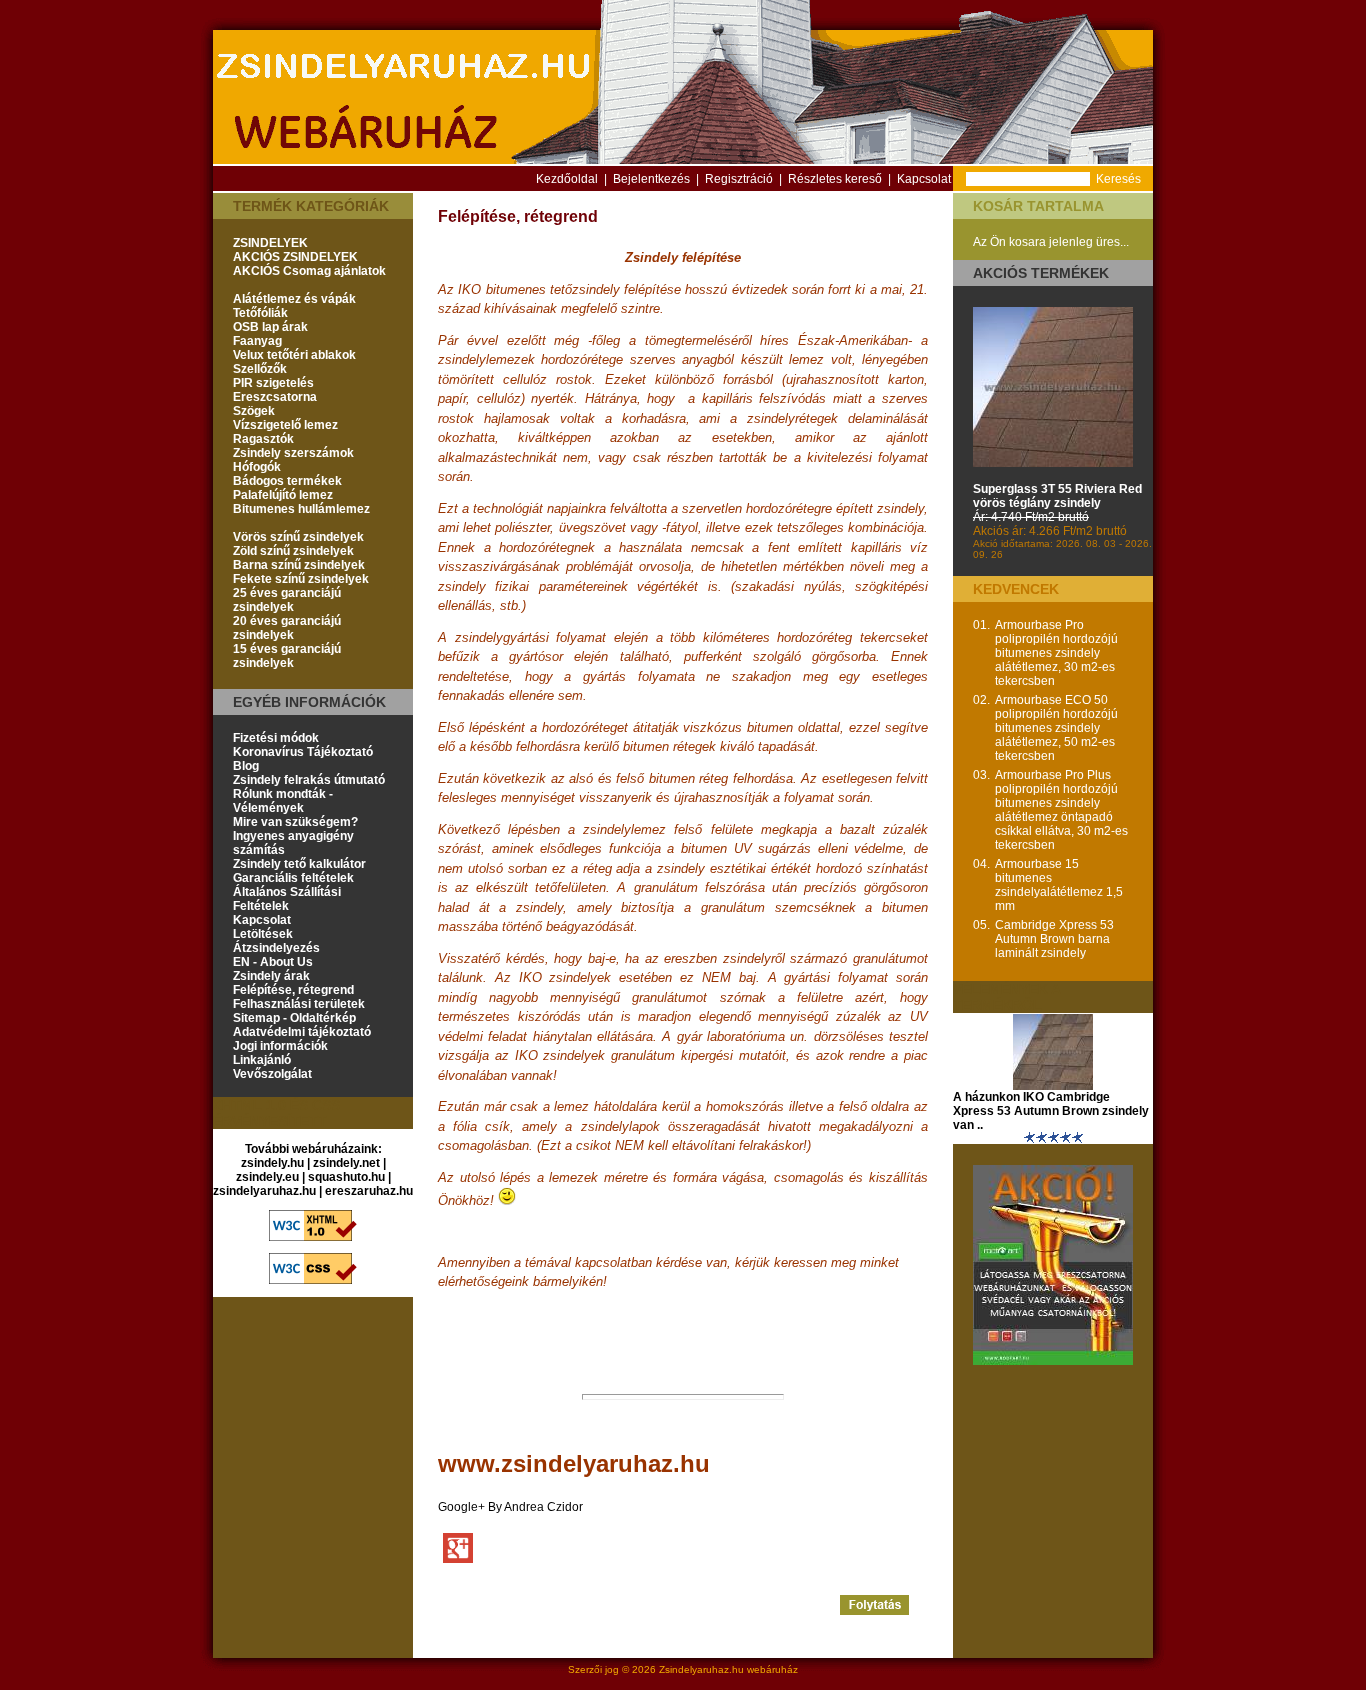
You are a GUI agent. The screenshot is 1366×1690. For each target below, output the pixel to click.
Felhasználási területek (299, 1004)
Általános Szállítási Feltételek (287, 899)
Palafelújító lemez (283, 495)
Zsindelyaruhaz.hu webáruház (728, 1669)
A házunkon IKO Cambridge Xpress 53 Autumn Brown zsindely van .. (1051, 1111)
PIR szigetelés (273, 383)
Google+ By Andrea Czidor (510, 1507)
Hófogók (257, 467)
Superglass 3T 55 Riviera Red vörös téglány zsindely (1057, 496)
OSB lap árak (270, 327)
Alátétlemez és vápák (294, 299)
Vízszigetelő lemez (285, 425)
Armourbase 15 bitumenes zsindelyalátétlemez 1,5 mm (1059, 885)
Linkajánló (262, 1060)
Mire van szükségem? (295, 822)
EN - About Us (273, 962)
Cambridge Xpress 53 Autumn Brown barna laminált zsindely (1054, 939)
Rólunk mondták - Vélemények (283, 801)
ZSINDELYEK (270, 243)
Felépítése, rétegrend (293, 990)
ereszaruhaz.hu (369, 1191)
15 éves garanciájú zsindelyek (287, 656)
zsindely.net (346, 1163)
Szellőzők (260, 369)
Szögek (254, 411)
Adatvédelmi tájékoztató (302, 1032)
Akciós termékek (1041, 273)
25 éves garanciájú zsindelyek (287, 600)
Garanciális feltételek (293, 878)
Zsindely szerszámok (293, 453)
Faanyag (257, 341)
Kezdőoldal (567, 179)
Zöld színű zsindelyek (293, 551)
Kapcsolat (924, 179)
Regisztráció (739, 179)
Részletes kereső (835, 179)
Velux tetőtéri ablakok (294, 355)
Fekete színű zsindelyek (301, 579)
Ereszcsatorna (275, 397)
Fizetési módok (276, 738)
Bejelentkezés (651, 179)
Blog (246, 766)
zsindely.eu (267, 1177)
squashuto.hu (346, 1177)
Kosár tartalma (1038, 206)
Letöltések (263, 934)
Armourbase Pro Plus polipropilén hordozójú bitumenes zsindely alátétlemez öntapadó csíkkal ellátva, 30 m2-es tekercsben (1061, 810)
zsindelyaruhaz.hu (264, 1191)
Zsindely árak (271, 976)
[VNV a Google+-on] (458, 1547)
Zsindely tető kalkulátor (299, 864)
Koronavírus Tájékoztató (303, 752)
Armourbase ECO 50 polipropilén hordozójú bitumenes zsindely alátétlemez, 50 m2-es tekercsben (1056, 728)
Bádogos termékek (287, 481)
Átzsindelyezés (276, 948)
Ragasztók (263, 439)
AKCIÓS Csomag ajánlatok (309, 271)
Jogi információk (280, 1046)
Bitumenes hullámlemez (301, 509)
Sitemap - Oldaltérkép (294, 1018)
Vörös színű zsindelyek (298, 537)
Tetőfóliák (260, 313)
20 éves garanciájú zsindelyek (287, 628)
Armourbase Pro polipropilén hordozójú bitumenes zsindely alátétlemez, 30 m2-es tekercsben (1056, 653)
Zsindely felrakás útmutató (309, 780)
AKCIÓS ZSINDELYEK (295, 257)
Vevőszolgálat (272, 1074)
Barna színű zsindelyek (299, 565)
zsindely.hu (272, 1163)
